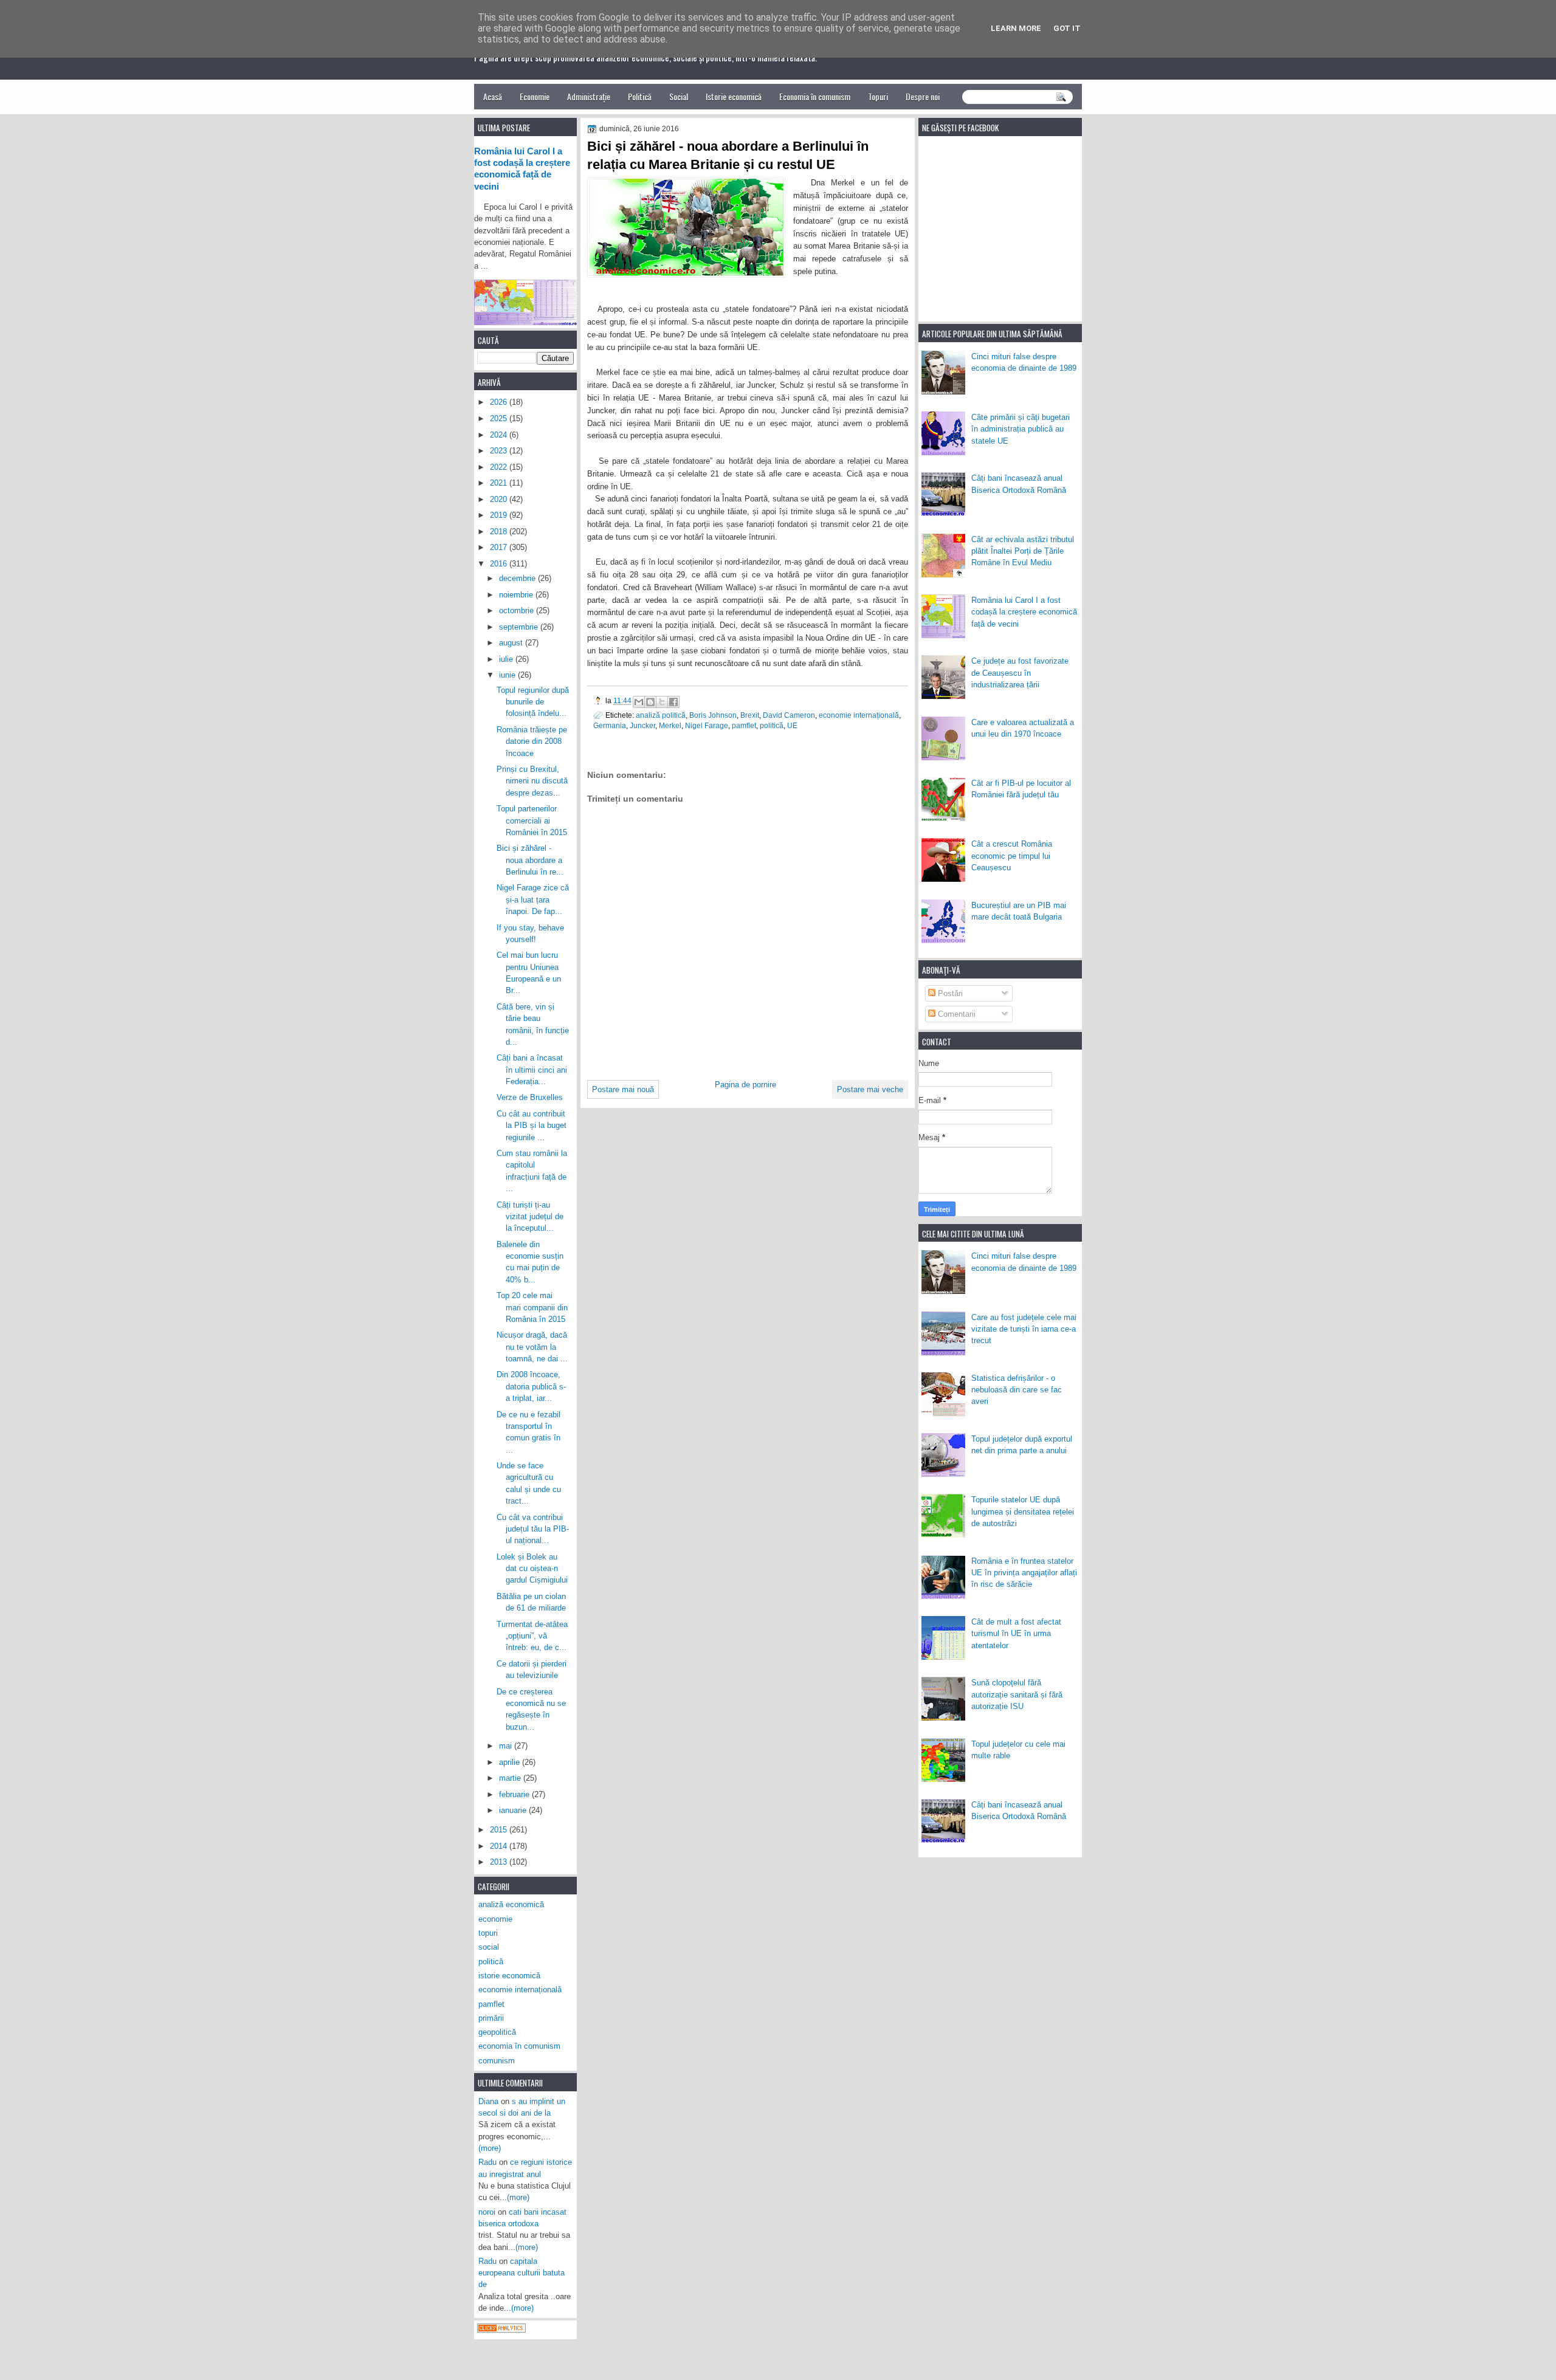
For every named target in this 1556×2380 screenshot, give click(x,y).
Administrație (589, 96)
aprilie (511, 1762)
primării (491, 2018)
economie (495, 1919)
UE (792, 725)
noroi (487, 2212)
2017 (500, 547)
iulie (507, 659)
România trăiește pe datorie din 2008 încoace (532, 741)
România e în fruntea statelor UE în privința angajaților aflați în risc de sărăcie (1024, 1573)
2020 (500, 499)
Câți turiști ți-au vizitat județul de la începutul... (530, 1217)
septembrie (520, 627)
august (512, 643)
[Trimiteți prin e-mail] (639, 702)
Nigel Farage (707, 725)
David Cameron (789, 715)
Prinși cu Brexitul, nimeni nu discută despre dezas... (532, 781)
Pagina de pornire (745, 1085)
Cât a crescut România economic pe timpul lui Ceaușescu (1012, 856)
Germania (610, 725)
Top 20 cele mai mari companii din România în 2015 (532, 1307)
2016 (500, 564)
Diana (488, 2101)
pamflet (744, 725)
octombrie (518, 610)
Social (679, 96)
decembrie (518, 578)
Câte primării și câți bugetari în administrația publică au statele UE (1021, 429)
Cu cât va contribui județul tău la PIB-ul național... (533, 1529)
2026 (500, 402)
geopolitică (497, 2032)
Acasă (493, 96)
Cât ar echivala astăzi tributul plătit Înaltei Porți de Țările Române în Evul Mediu (1023, 551)
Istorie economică (734, 96)
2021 (500, 483)
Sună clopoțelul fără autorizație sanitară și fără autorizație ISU (1017, 1694)
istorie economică (509, 1976)
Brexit (750, 715)
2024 (500, 435)
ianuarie (514, 1810)
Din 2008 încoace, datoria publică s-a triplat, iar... (531, 1386)
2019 (500, 515)
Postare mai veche (870, 1089)
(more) (490, 2148)
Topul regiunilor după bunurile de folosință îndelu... (533, 702)
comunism (497, 2061)
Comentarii (955, 1014)
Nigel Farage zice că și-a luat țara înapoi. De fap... (533, 899)
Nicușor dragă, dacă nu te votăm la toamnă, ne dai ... (532, 1347)
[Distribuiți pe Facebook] (673, 702)
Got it (1067, 28)
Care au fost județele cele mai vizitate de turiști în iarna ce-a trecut (1024, 1329)
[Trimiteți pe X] (662, 702)
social (489, 1947)
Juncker (642, 725)
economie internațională (859, 715)
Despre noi (923, 96)
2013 (500, 1862)
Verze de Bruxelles (530, 1097)
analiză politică (661, 715)
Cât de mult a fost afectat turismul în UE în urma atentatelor (1016, 1634)
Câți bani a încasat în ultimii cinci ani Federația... (532, 1070)
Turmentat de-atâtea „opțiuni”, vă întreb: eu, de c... (532, 1636)
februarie (515, 1794)
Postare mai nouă (623, 1089)
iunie (508, 675)
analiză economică (511, 1904)
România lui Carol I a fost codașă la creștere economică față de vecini (1024, 612)
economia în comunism (519, 2046)
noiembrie (517, 595)
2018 (500, 531)
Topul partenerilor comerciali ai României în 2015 (532, 820)
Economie (535, 96)
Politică (640, 96)
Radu (487, 2162)
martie (511, 1778)
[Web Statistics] (501, 2330)
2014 (500, 1846)
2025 (500, 418)
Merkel (670, 725)
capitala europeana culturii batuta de (522, 2273)
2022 (500, 467)
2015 (500, 1830)
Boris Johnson (713, 715)
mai (507, 1746)
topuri (488, 1933)
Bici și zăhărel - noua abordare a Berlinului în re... (530, 860)
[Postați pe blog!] (650, 702)
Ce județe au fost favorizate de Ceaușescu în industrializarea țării (1020, 673)
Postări (949, 993)
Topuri (878, 96)
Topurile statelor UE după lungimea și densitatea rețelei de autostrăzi (1023, 1512)
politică (772, 725)
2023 (500, 451)
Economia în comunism (815, 96)
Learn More (1016, 28)
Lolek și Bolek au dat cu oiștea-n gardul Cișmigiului (532, 1569)
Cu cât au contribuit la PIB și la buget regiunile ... (532, 1126)
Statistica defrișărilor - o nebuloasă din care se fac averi (1017, 1390)
